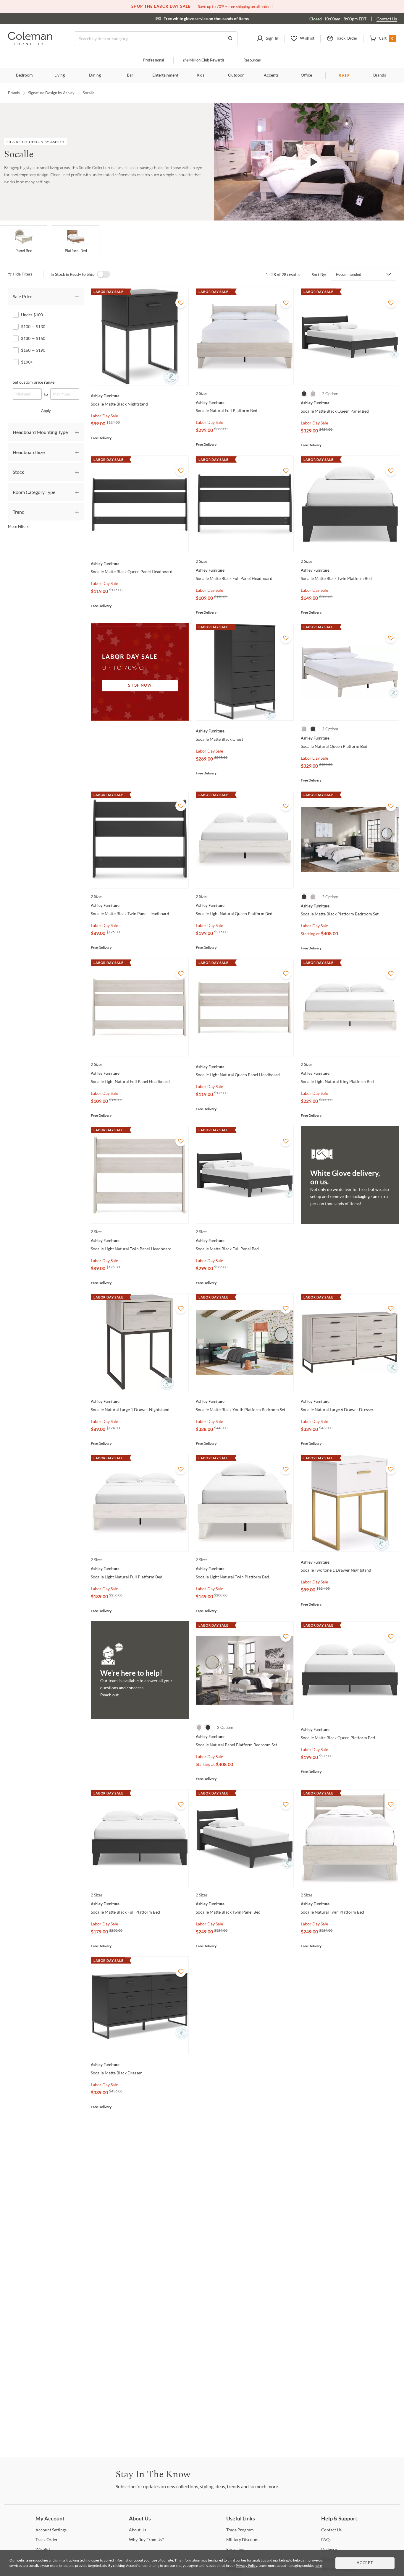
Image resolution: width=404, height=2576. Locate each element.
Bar (130, 75)
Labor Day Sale (104, 416)
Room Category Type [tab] (34, 492)
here (318, 2566)
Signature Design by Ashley (51, 93)
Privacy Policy (246, 2566)
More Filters (18, 526)
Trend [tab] (19, 512)
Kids (201, 75)
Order (47, 2539)
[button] (267, 39)
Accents (271, 75)
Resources (252, 60)
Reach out (109, 1695)
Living (60, 75)
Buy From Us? (146, 2539)
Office (306, 75)
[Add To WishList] (181, 303)
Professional (153, 60)
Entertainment (165, 75)
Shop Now (140, 686)
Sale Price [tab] (22, 296)
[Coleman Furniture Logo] (30, 44)
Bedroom (24, 75)
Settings (51, 2530)
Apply (46, 411)
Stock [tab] (18, 472)
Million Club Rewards (204, 60)
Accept (365, 2563)
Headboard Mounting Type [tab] (40, 432)
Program (240, 2530)
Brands (380, 75)
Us (138, 2530)
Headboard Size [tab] (29, 452)
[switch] (104, 274)
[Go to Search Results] (230, 39)
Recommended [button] (349, 274)
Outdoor (236, 75)
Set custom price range (34, 382)
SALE (344, 76)
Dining (95, 75)
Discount (243, 2539)
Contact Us (387, 19)
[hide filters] (22, 274)
